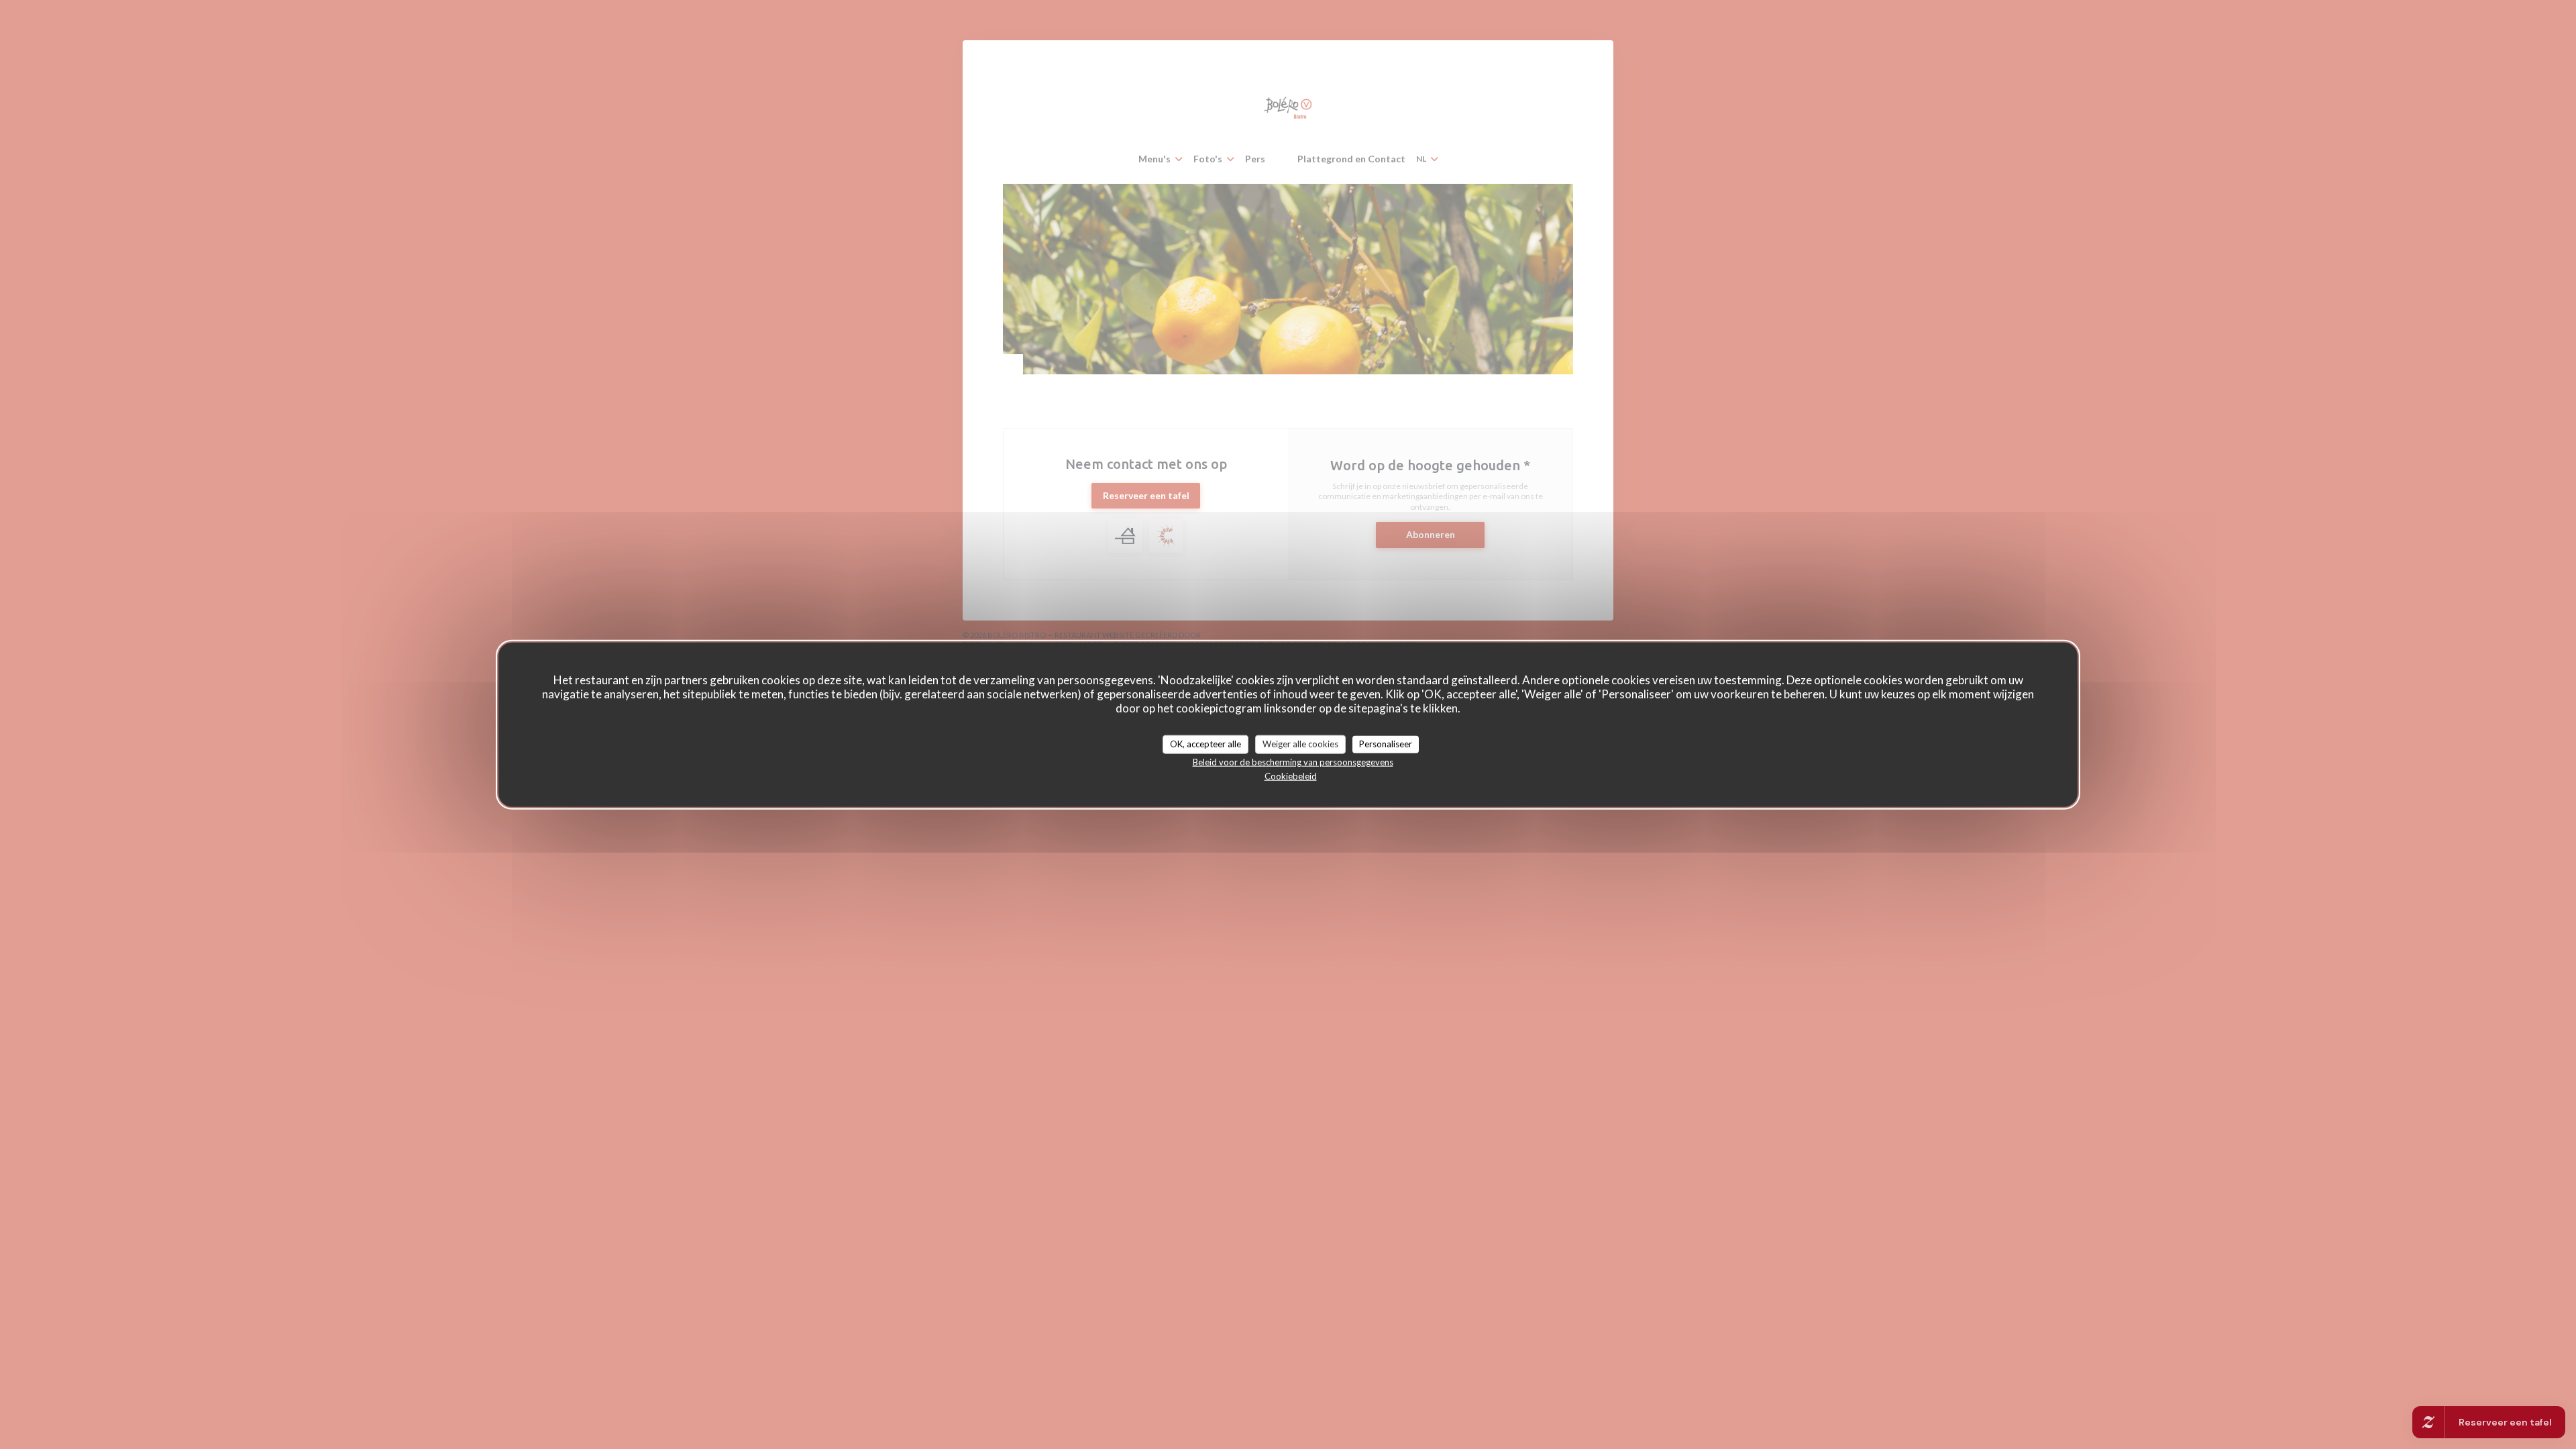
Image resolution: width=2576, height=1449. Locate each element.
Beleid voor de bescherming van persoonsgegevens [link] (1293, 761)
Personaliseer (1386, 744)
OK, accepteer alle (1205, 744)
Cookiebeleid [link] (1291, 775)
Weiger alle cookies (1300, 744)
